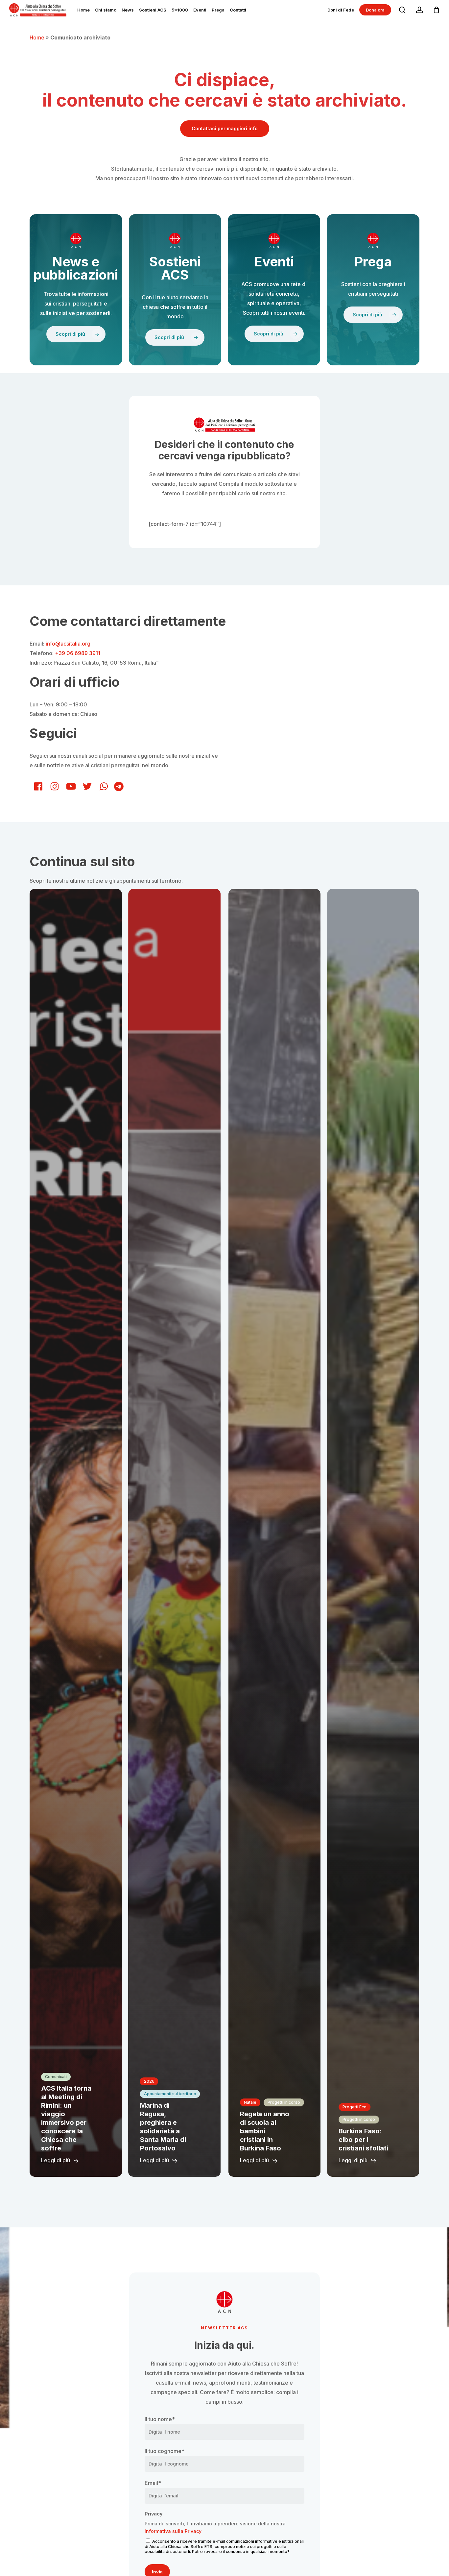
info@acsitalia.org (68, 644)
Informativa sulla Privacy (173, 2531)
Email (153, 2483)
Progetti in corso (284, 2102)
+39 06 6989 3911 (78, 653)
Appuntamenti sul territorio (170, 2094)
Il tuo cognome (165, 2451)
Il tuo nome (160, 2419)
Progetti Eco (354, 2107)
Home (37, 37)
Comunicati (56, 2077)
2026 (149, 2081)
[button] (225, 129)
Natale (250, 2102)
